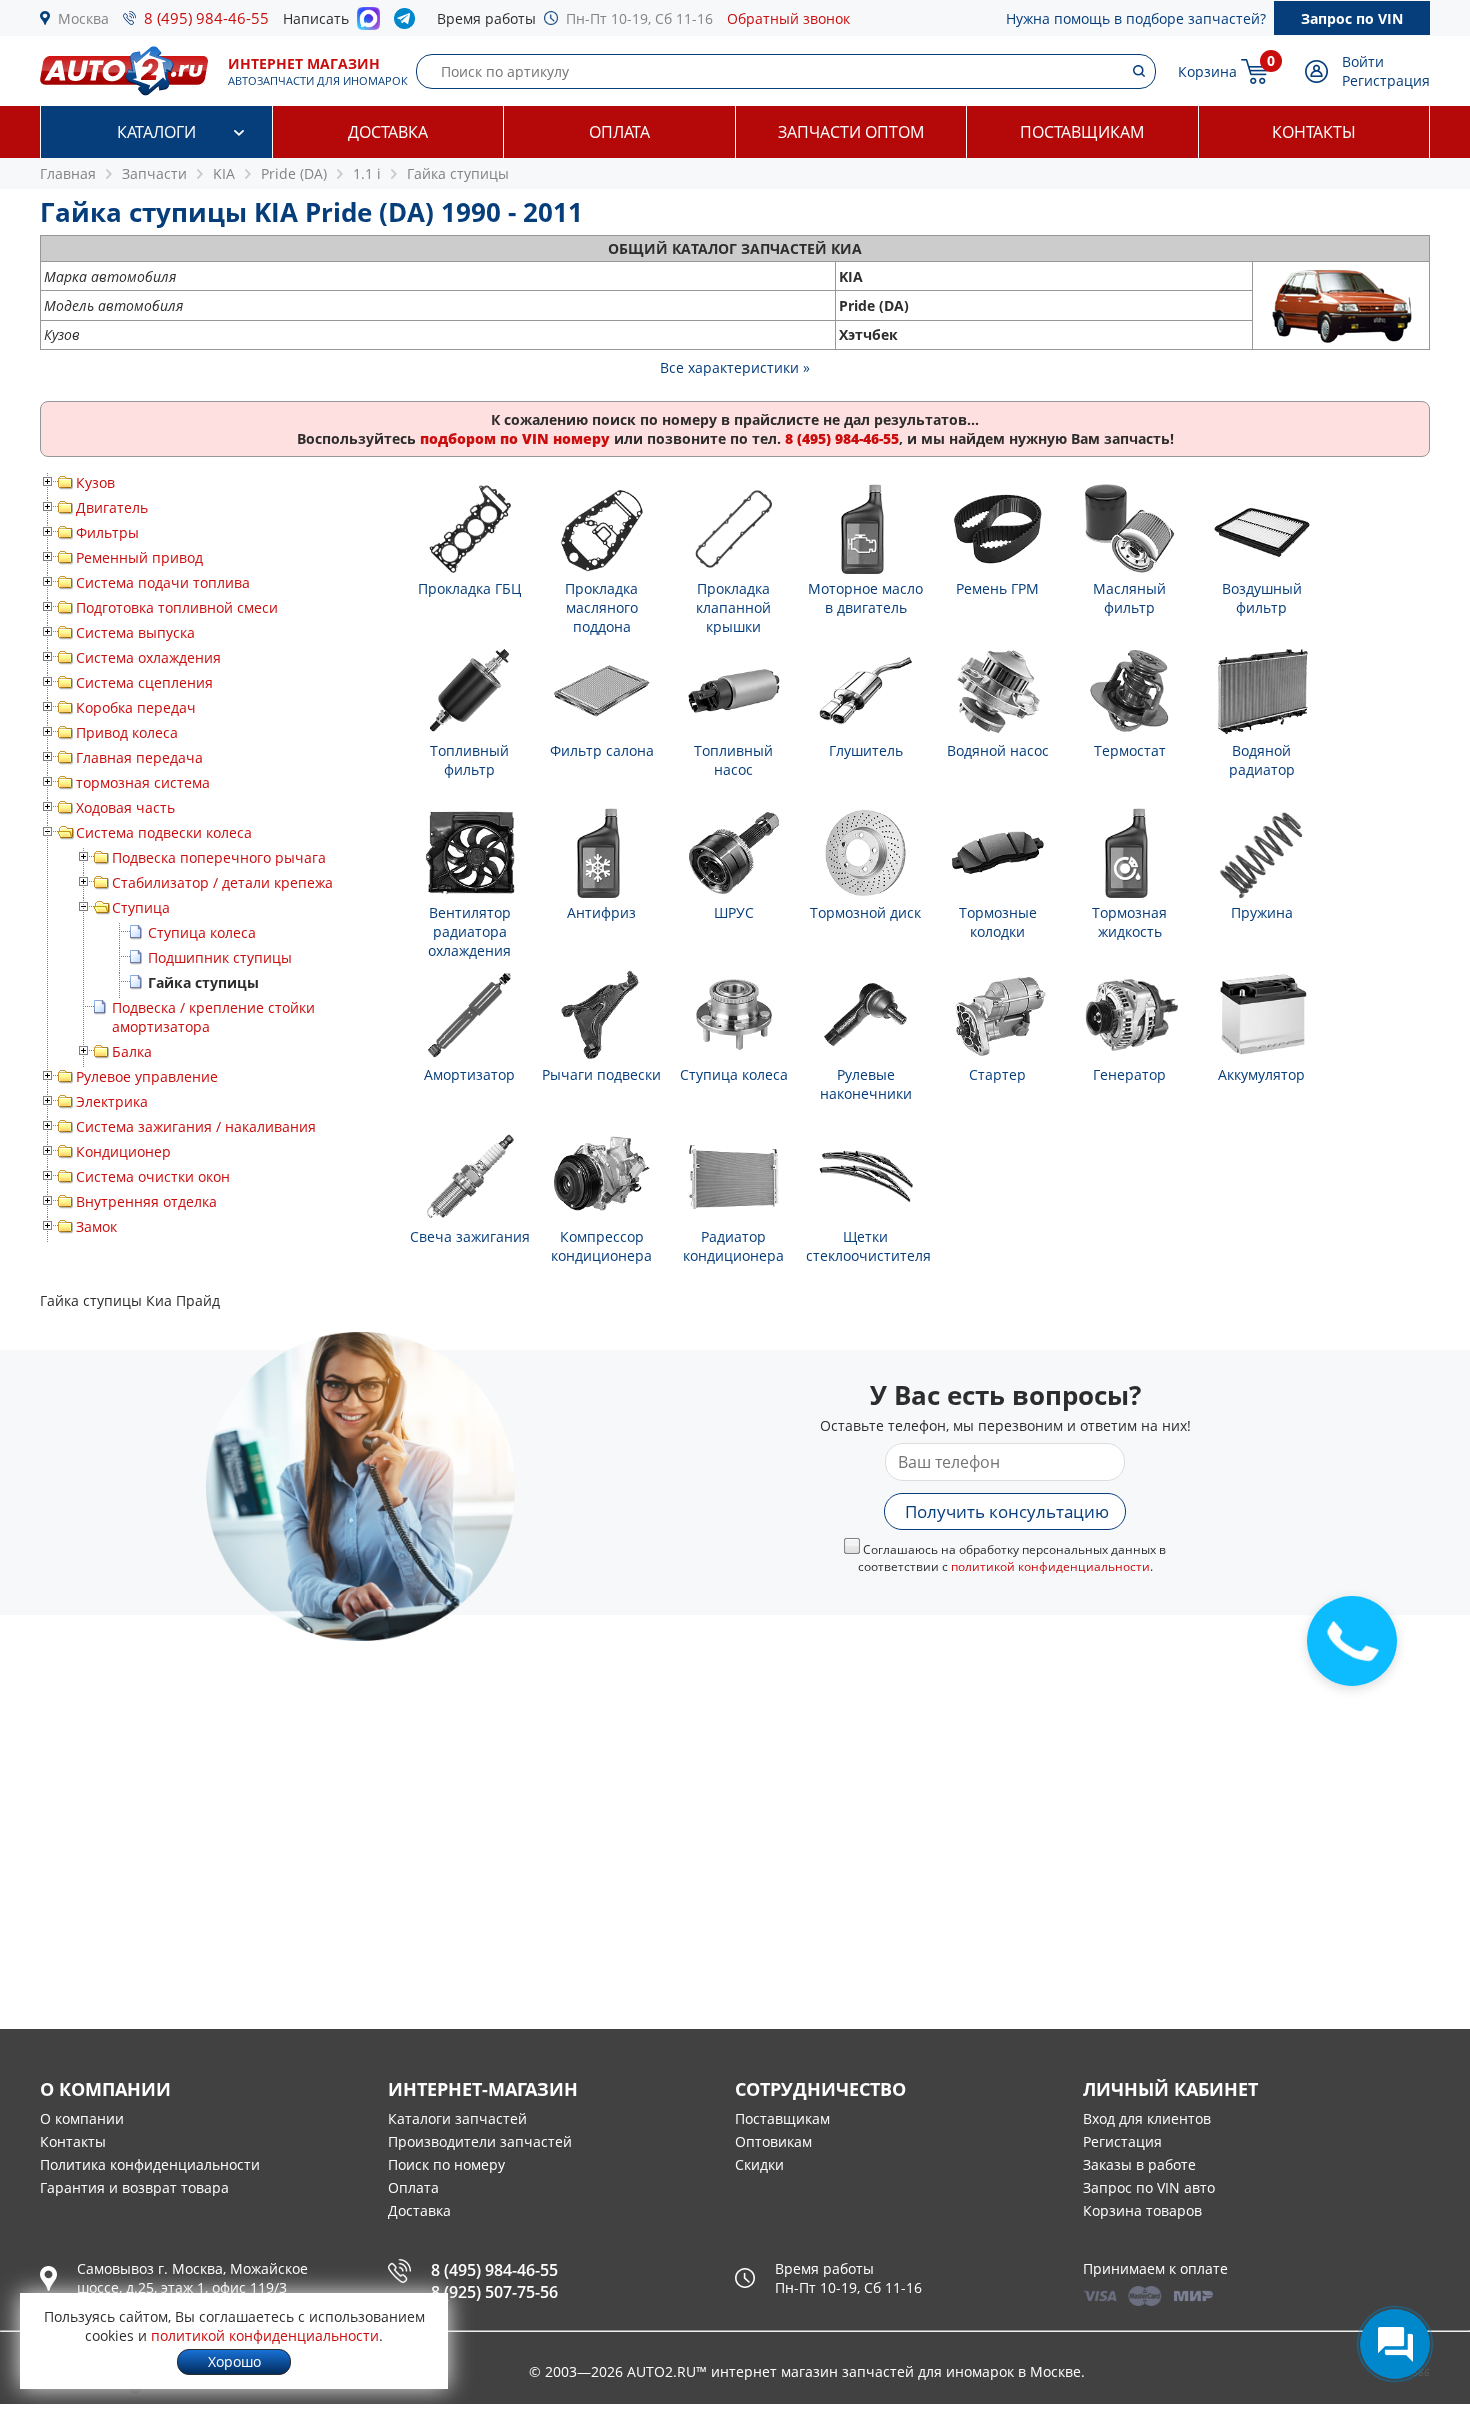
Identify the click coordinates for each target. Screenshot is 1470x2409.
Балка (132, 1051)
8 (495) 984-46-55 (206, 18)
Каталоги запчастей (457, 2118)
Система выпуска (135, 632)
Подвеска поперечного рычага (219, 857)
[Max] (368, 24)
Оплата (619, 132)
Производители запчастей (480, 2141)
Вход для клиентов (1147, 2118)
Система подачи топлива (163, 582)
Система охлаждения (148, 657)
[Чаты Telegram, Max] (1395, 2344)
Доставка (388, 132)
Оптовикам (773, 2141)
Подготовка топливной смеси (177, 607)
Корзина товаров (1142, 2210)
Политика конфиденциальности (150, 2164)
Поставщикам (1082, 132)
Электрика (112, 1101)
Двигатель (112, 507)
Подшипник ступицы (220, 957)
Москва (83, 18)
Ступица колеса (202, 932)
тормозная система (143, 782)
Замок (96, 1226)
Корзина (1207, 71)
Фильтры (107, 532)
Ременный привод (139, 557)
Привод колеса (127, 732)
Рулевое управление (147, 1076)
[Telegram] (408, 23)
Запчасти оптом (851, 132)
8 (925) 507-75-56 (494, 2292)
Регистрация (1386, 80)
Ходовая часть (125, 807)
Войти (1363, 61)
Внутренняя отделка (146, 1201)
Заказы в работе (1139, 2164)
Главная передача (139, 757)
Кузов (95, 482)
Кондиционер (123, 1151)
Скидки (759, 2164)
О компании (82, 2118)
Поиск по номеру (446, 2164)
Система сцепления (144, 682)
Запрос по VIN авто (1149, 2187)
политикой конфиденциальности (1050, 1566)
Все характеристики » (735, 367)
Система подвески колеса (164, 832)
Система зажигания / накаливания (196, 1126)
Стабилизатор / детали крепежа (222, 882)
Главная (68, 173)
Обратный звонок (788, 18)
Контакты (1314, 132)
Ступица (141, 907)
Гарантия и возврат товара (134, 2187)
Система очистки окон (153, 1176)
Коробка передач (136, 707)
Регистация (1122, 2141)
